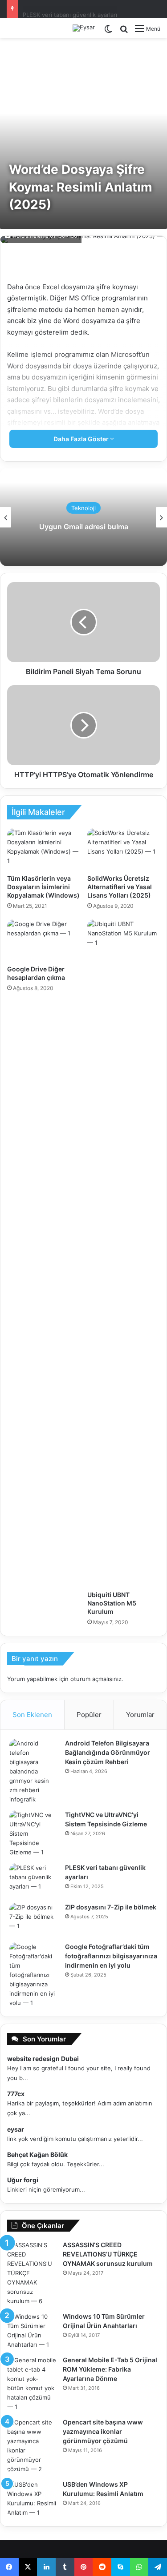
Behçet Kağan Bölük (37, 2155)
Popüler (89, 1715)
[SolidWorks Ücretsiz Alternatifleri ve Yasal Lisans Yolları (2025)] (124, 849)
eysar (16, 2129)
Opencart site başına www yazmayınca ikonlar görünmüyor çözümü (103, 2431)
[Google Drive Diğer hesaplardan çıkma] (44, 940)
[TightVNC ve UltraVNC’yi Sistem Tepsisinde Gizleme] (34, 1834)
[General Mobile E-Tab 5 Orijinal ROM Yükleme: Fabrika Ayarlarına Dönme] (32, 2384)
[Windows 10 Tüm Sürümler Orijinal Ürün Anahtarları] (32, 2331)
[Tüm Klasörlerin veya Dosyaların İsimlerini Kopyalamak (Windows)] (44, 849)
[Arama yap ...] (124, 32)
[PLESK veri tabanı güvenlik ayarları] (34, 1880)
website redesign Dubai (43, 2059)
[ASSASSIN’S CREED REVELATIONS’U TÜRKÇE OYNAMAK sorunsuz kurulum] (32, 2273)
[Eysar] (84, 28)
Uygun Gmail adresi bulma (84, 527)
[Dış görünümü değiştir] (108, 32)
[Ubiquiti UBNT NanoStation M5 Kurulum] (124, 1253)
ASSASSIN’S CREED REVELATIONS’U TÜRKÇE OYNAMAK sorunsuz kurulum (108, 2254)
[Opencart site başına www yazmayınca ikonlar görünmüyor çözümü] (32, 2446)
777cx (16, 2094)
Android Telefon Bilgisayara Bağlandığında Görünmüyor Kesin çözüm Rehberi (108, 1752)
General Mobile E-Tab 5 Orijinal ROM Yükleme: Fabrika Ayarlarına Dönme (110, 2369)
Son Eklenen (32, 1715)
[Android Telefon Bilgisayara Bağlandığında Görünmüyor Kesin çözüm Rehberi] (34, 1771)
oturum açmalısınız (96, 1679)
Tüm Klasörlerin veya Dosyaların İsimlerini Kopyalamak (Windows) (43, 887)
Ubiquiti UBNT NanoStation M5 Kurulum (112, 1603)
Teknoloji (83, 508)
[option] (83, 517)
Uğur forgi (23, 2180)
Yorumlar (140, 1715)
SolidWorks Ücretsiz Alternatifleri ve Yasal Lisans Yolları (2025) (120, 887)
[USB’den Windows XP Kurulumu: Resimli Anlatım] (32, 2499)
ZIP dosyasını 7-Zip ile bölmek (64, 8)
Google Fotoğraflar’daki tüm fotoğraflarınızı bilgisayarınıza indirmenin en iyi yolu (111, 1956)
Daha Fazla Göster (82, 439)
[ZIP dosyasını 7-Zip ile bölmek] (34, 1919)
